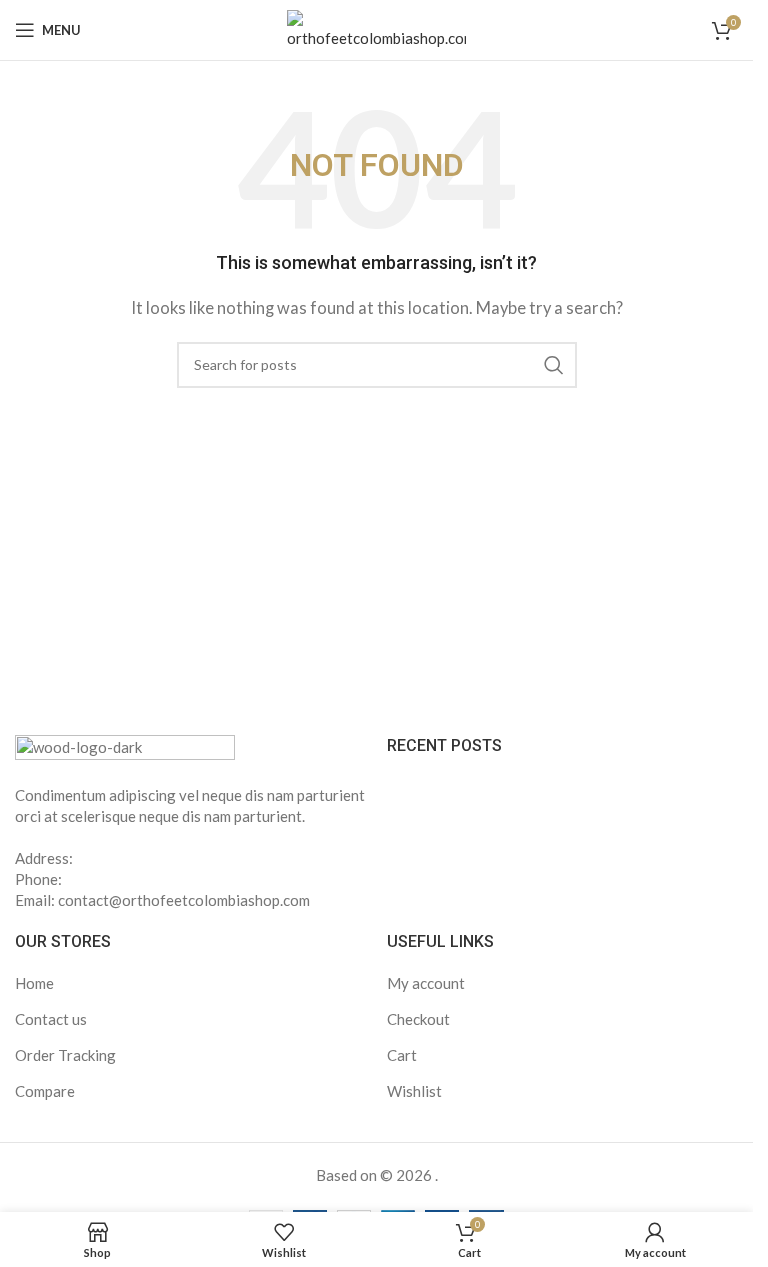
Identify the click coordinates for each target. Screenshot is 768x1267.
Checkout (418, 1019)
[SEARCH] (554, 365)
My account (426, 983)
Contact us (51, 1019)
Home (34, 983)
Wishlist (414, 1091)
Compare (45, 1091)
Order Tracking (65, 1055)
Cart (402, 1055)
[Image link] (125, 747)
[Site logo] (376, 28)
